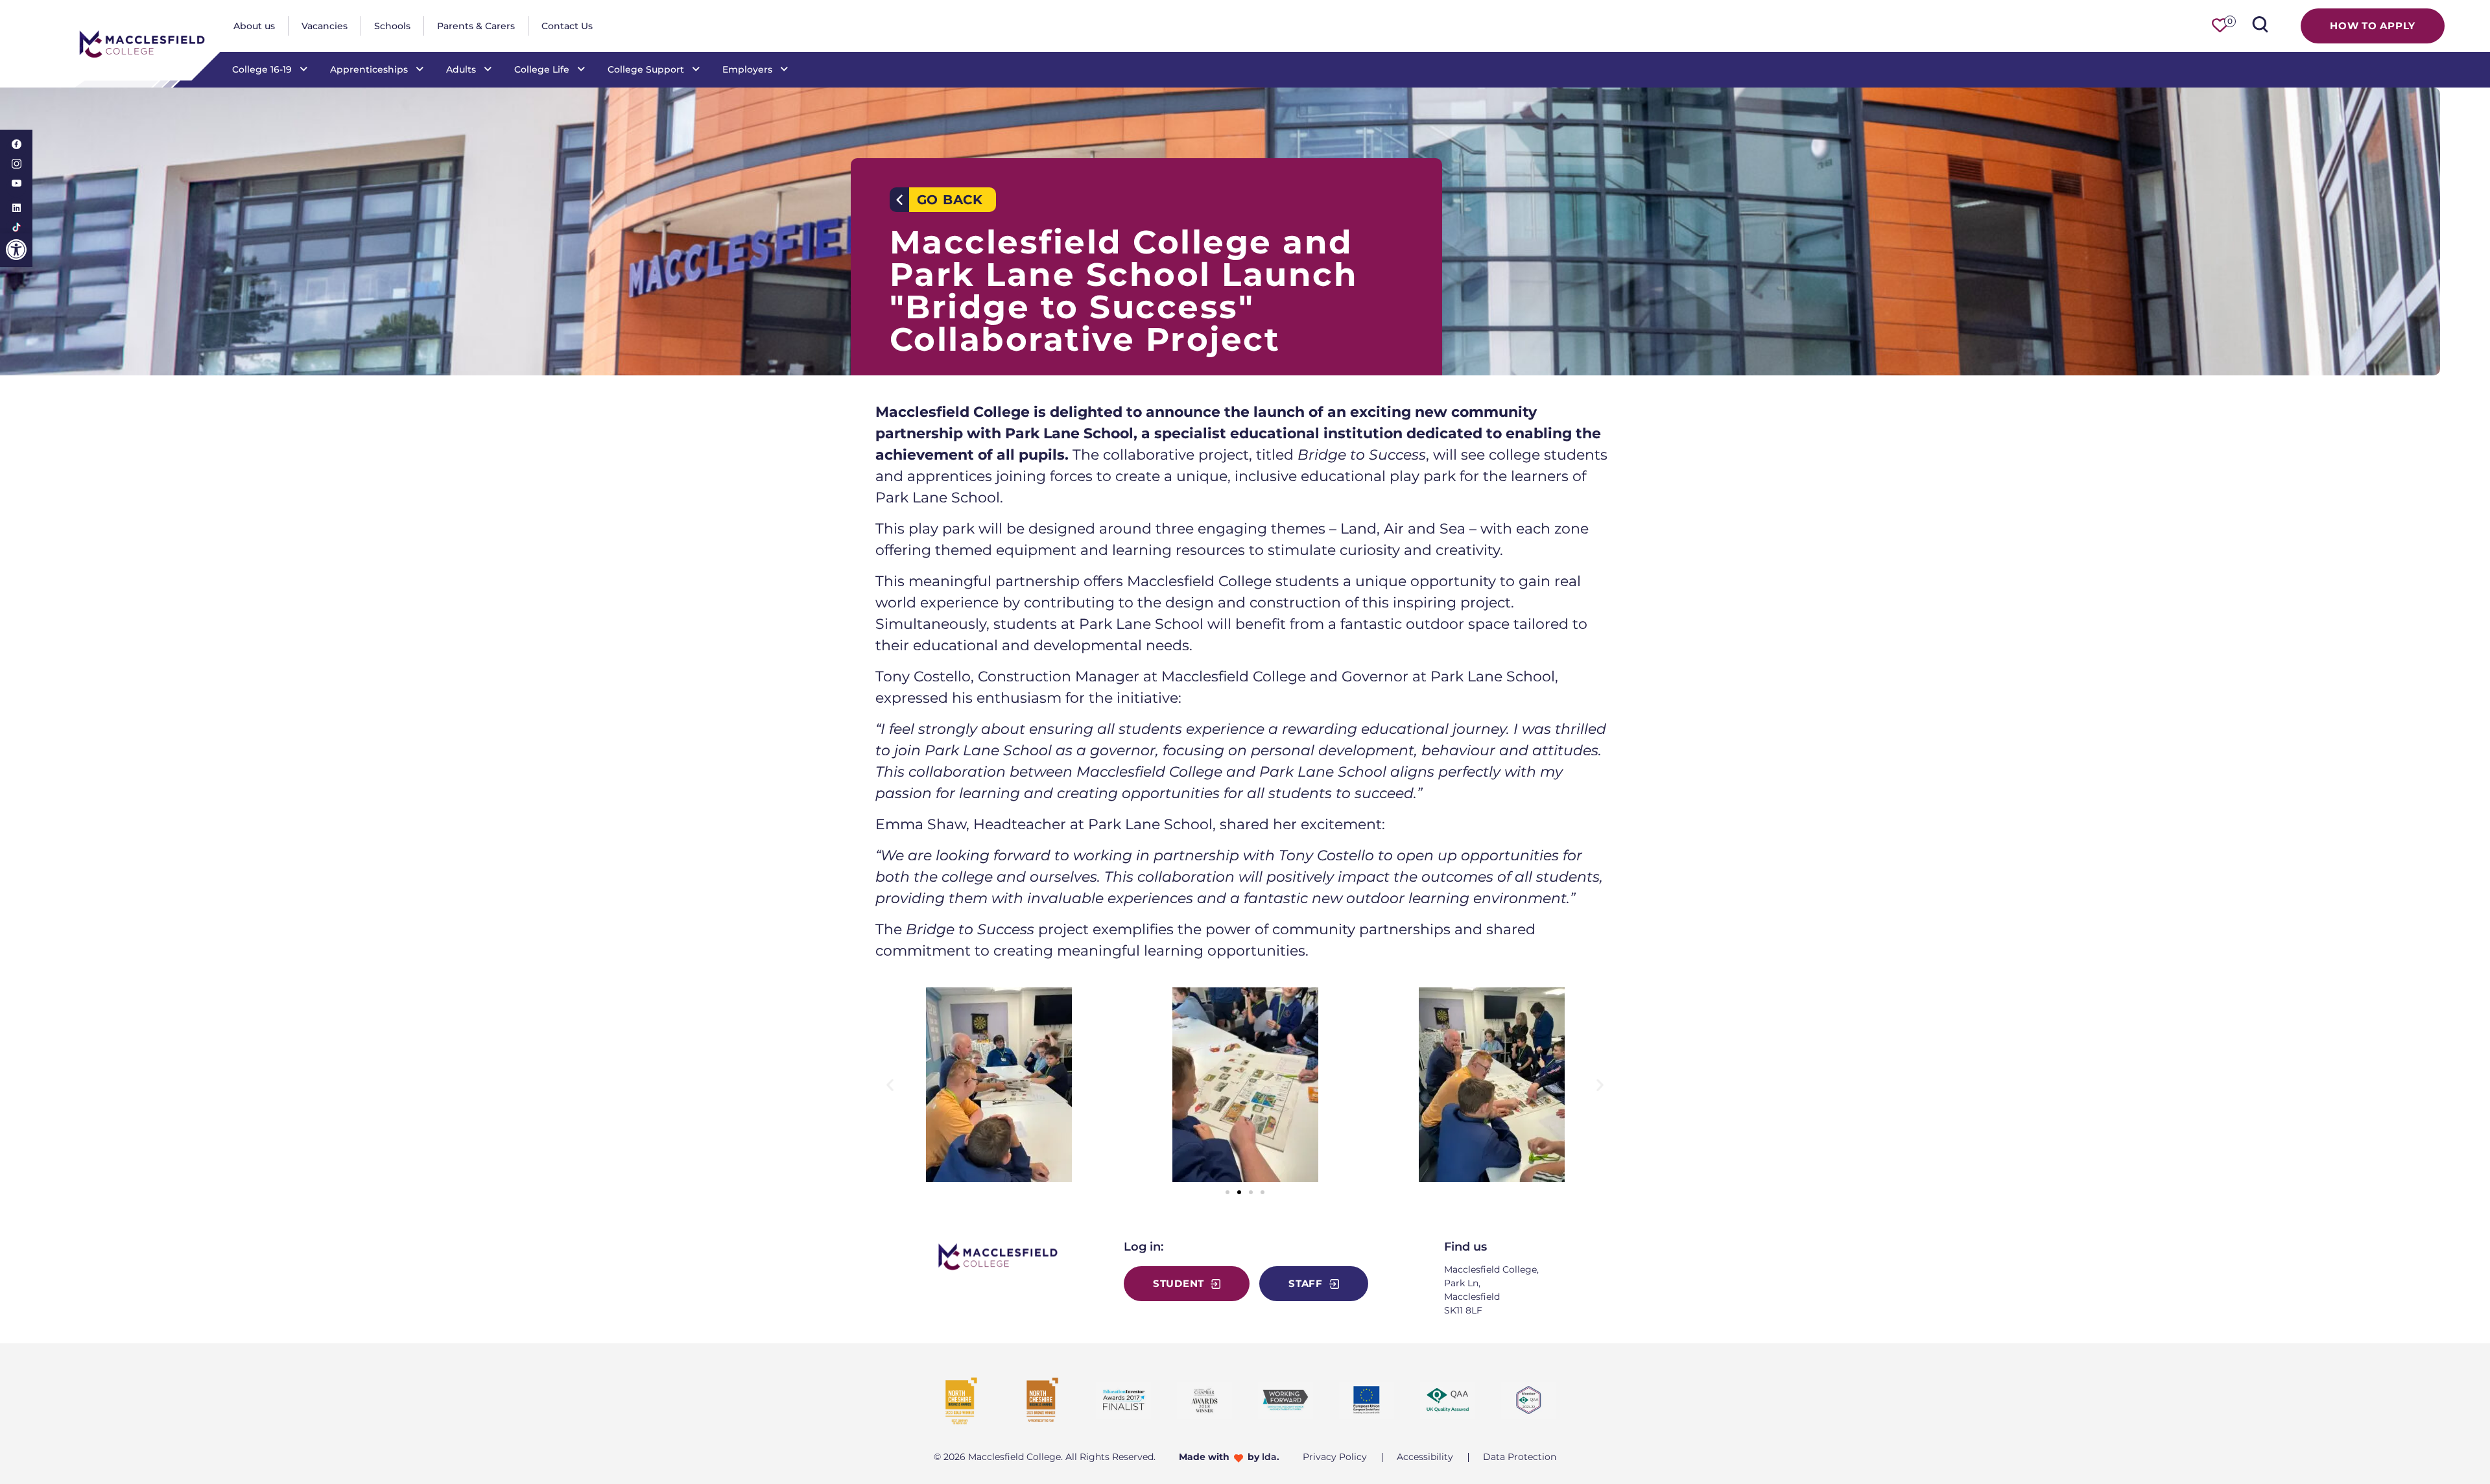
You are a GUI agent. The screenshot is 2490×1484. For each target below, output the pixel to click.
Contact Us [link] (567, 26)
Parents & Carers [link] (476, 26)
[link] (16, 250)
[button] (890, 1085)
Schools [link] (392, 26)
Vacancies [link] (325, 26)
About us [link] (254, 26)
